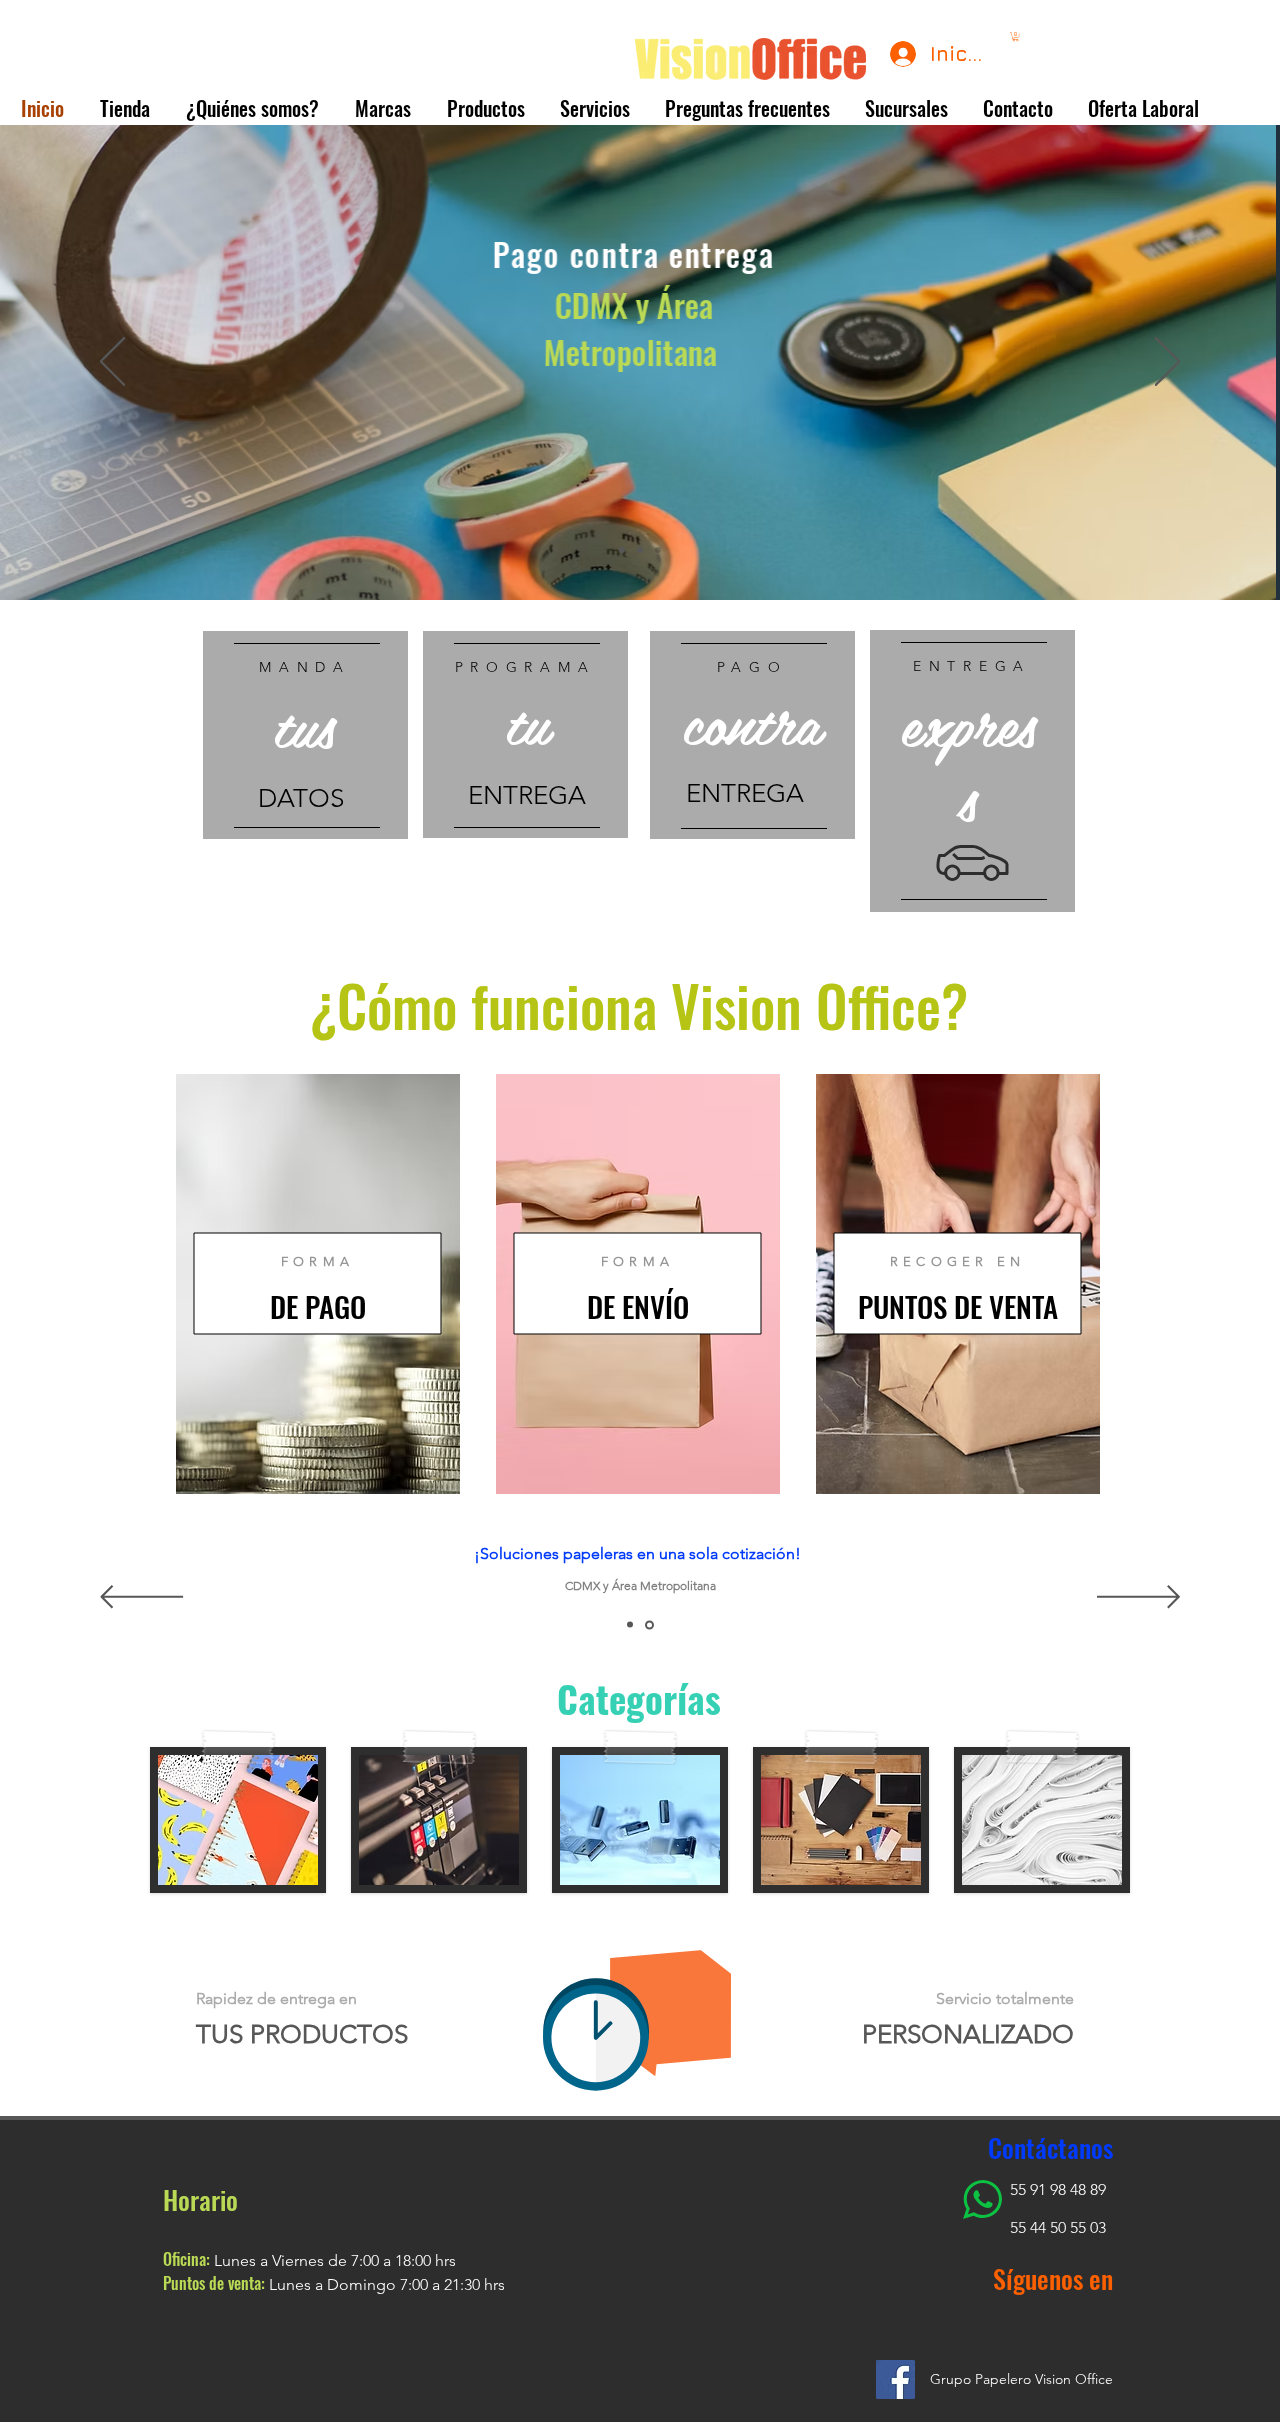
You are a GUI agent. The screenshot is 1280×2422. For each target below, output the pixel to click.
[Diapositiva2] (640, 550)
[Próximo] (1167, 363)
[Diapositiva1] (622, 550)
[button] (1015, 36)
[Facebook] (895, 2379)
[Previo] (112, 363)
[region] (305, 735)
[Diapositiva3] (658, 550)
